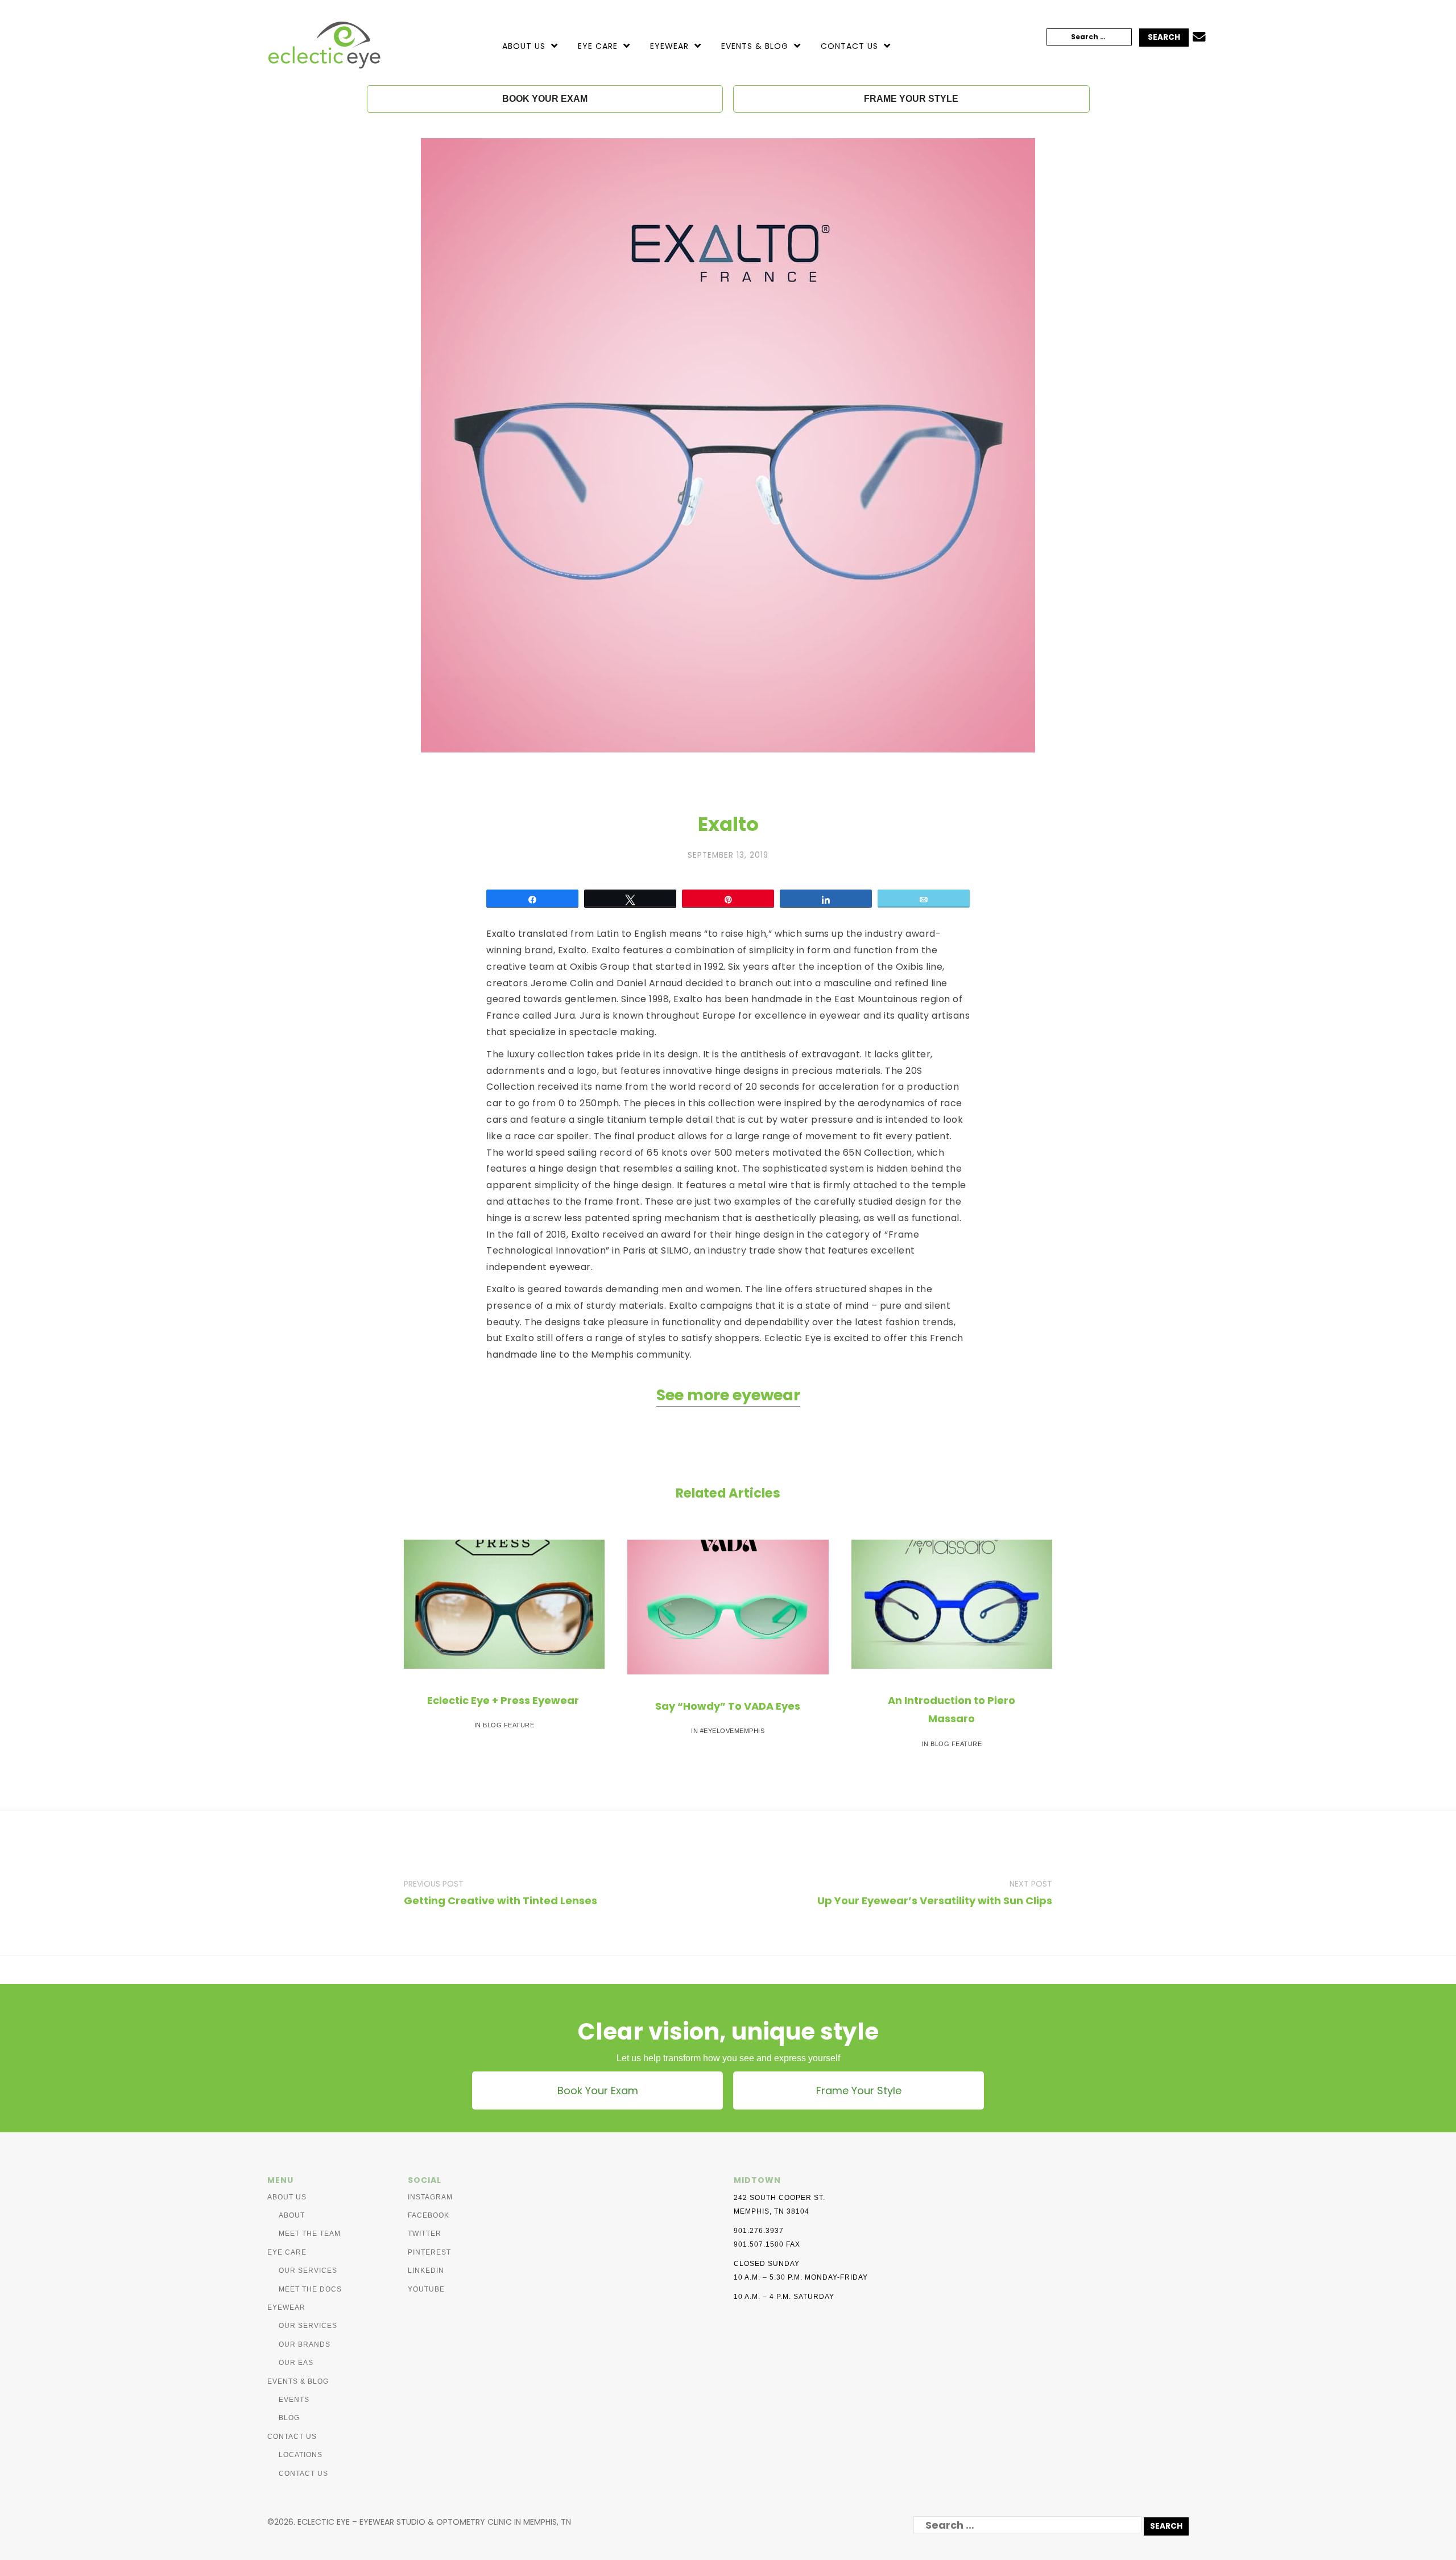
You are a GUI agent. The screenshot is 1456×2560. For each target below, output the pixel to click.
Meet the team (310, 2234)
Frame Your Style (859, 2090)
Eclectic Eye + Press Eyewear (504, 1700)
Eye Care (598, 46)
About (292, 2215)
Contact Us (849, 46)
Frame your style (911, 99)
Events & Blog (755, 46)
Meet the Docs (310, 2289)
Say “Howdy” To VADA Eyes (728, 1706)
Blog (289, 2418)
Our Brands (305, 2344)
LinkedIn (426, 2270)
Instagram (430, 2197)
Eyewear (669, 46)
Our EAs (296, 2363)
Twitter (425, 2234)
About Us (524, 46)
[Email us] (1199, 38)
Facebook (429, 2215)
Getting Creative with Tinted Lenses (500, 1901)
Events (294, 2400)
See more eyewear (728, 1395)
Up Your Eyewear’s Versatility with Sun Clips (935, 1901)
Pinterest (429, 2252)
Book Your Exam (598, 2090)
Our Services (308, 2270)
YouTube (426, 2289)
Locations (301, 2455)
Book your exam (545, 99)
